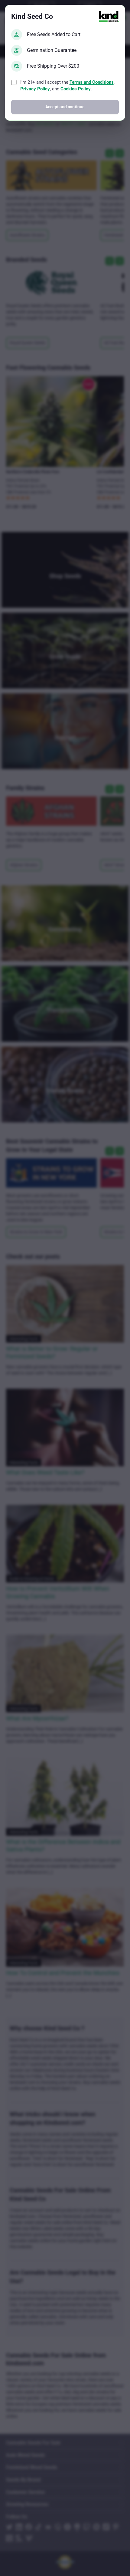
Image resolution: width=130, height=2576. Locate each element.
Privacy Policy (35, 89)
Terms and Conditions (92, 82)
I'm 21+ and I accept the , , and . (67, 86)
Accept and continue (65, 107)
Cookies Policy (76, 89)
